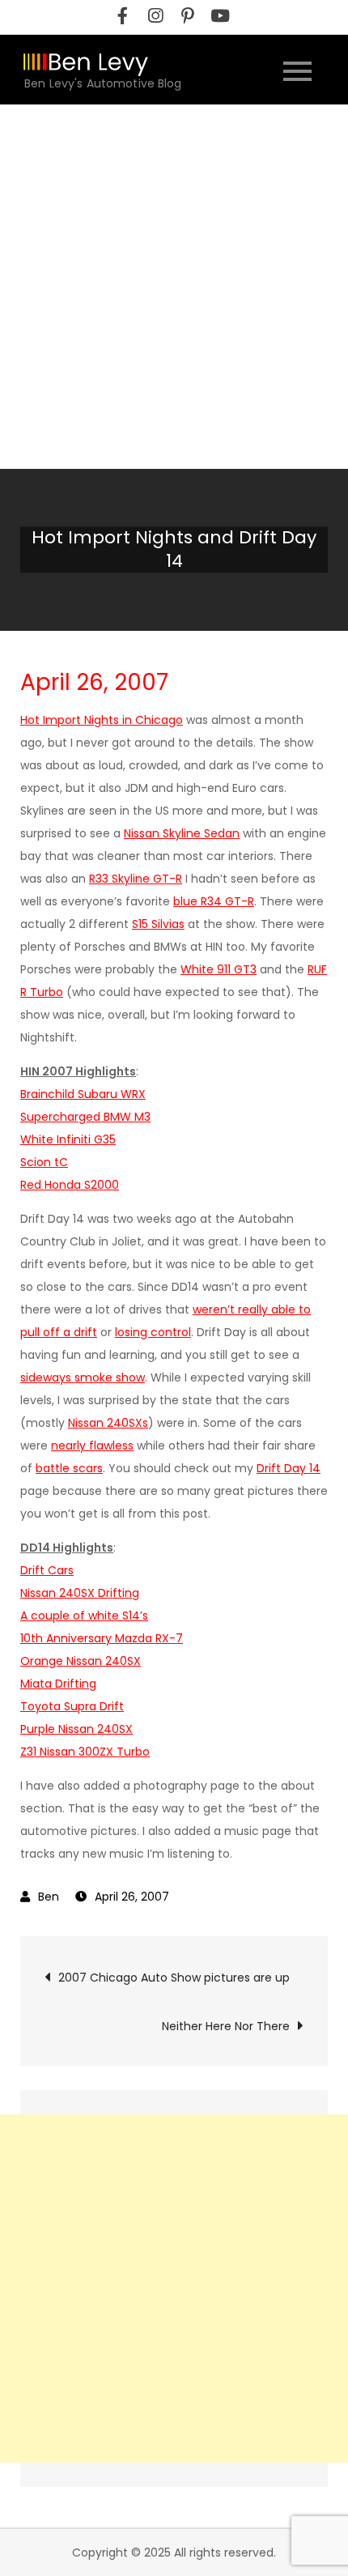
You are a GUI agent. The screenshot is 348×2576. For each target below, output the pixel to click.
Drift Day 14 (289, 1468)
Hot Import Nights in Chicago (102, 720)
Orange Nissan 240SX (81, 1661)
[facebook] (123, 16)
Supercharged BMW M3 (85, 1117)
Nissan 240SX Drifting (80, 1593)
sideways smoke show (83, 1377)
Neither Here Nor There (226, 2026)
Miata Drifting (58, 1684)
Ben (49, 1897)
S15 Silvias (158, 924)
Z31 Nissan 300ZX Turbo (85, 1752)
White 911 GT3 (219, 969)
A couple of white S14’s (84, 1616)
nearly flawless (92, 1446)
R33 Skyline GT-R (136, 879)
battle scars (69, 1468)
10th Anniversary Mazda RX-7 (102, 1638)
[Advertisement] (174, 287)
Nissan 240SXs (108, 1423)
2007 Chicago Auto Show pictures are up (174, 1978)
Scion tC (44, 1162)
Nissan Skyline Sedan (182, 833)
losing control (153, 1332)
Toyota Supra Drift (72, 1706)
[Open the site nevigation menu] (297, 69)
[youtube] (220, 16)
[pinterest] (188, 16)
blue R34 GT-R (214, 901)
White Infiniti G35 (68, 1139)
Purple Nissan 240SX (76, 1729)
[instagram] (155, 16)
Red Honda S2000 (70, 1185)
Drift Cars (47, 1570)
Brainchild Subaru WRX (83, 1094)
